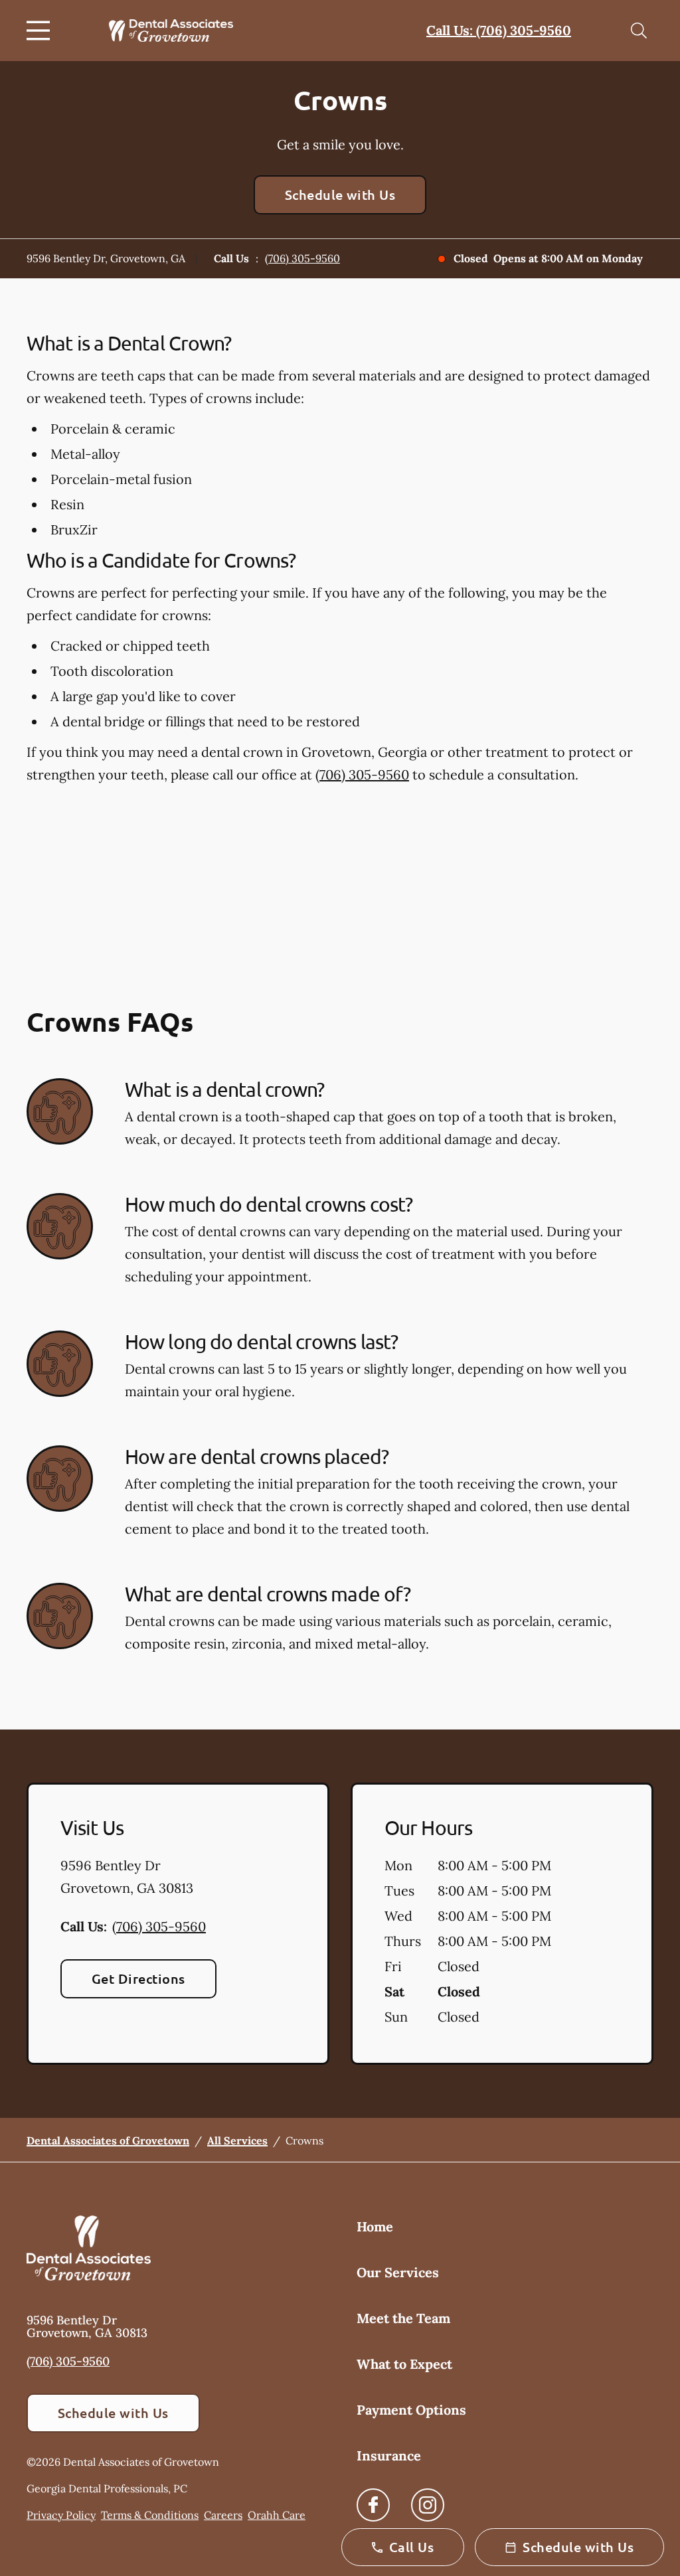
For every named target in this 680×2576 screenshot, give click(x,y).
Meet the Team (403, 2318)
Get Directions (138, 1978)
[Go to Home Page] (171, 31)
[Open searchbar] (639, 31)
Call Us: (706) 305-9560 (499, 30)
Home (375, 2226)
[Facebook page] (373, 2505)
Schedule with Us (340, 195)
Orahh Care (277, 2515)
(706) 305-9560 (302, 258)
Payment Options (411, 2410)
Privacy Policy (61, 2515)
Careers (223, 2515)
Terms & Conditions (150, 2515)
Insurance (389, 2455)
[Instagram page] (428, 2505)
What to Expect (404, 2364)
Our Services (398, 2272)
